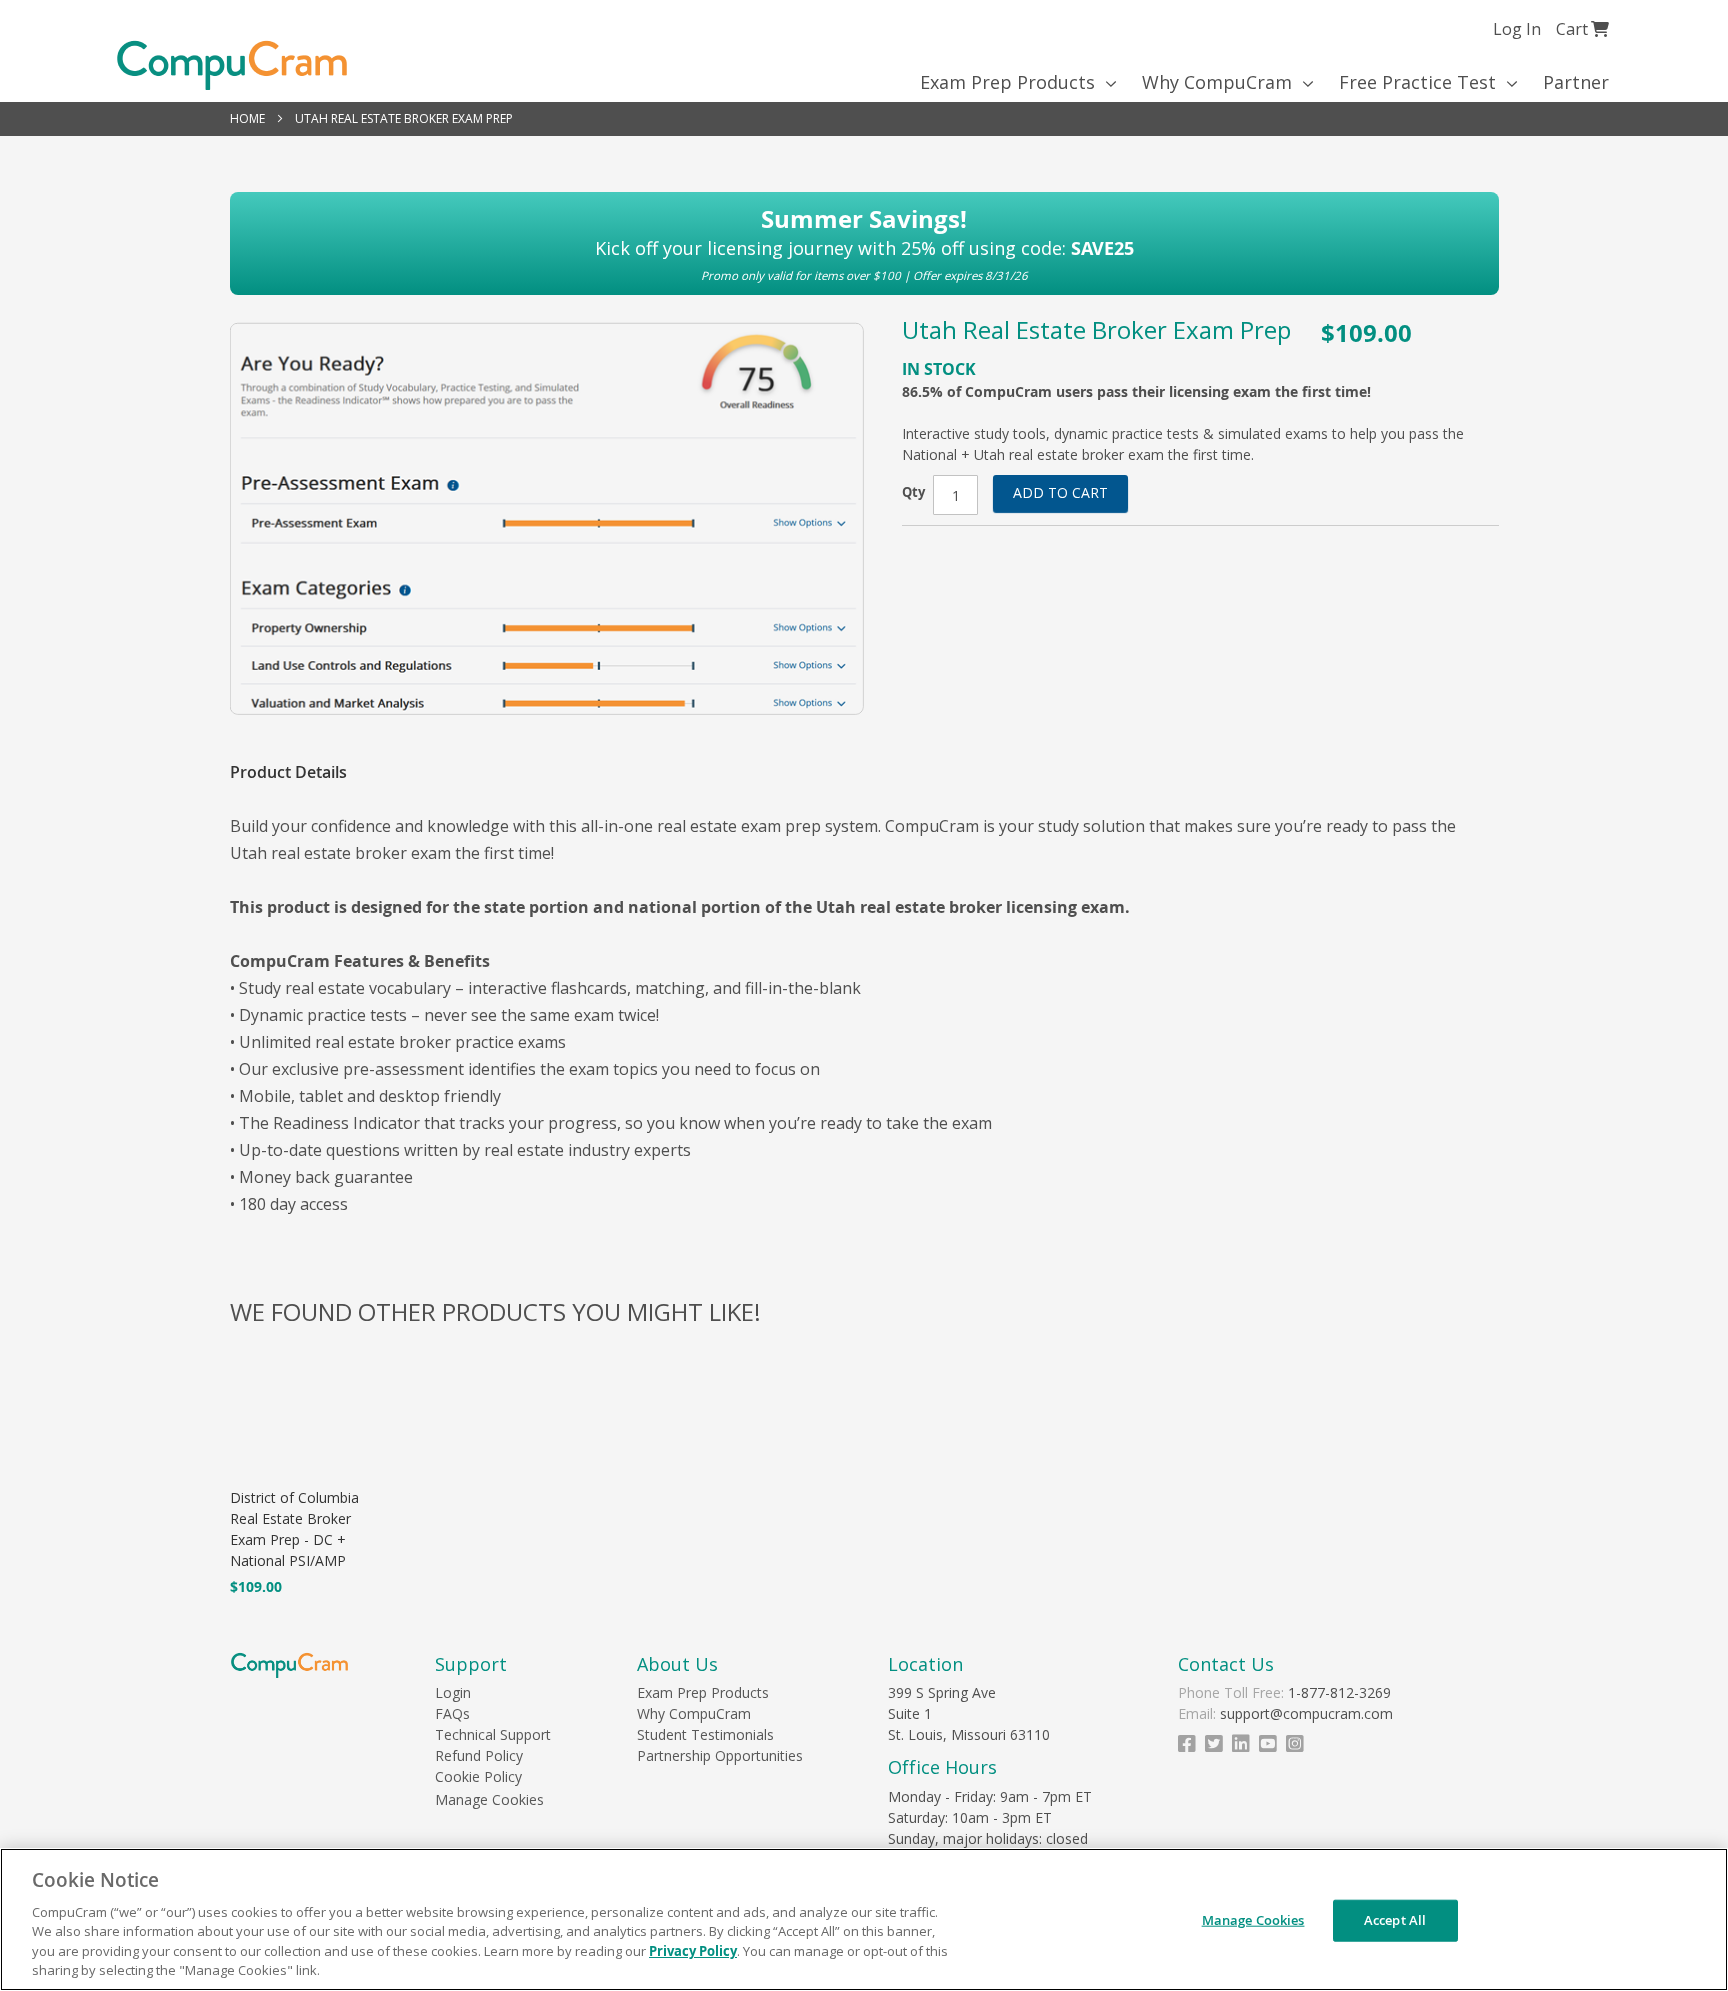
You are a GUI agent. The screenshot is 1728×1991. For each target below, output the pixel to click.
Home (247, 118)
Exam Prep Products (703, 1692)
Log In (1517, 29)
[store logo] (232, 65)
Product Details (288, 772)
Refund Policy (479, 1755)
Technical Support (493, 1734)
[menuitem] (1011, 82)
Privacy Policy (693, 1951)
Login (453, 1692)
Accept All (1395, 1920)
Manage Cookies (489, 1799)
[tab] (298, 772)
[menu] (864, 82)
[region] (864, 1919)
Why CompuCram (694, 1713)
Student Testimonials (705, 1734)
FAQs (452, 1713)
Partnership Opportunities (720, 1755)
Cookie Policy (478, 1776)
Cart (1582, 28)
